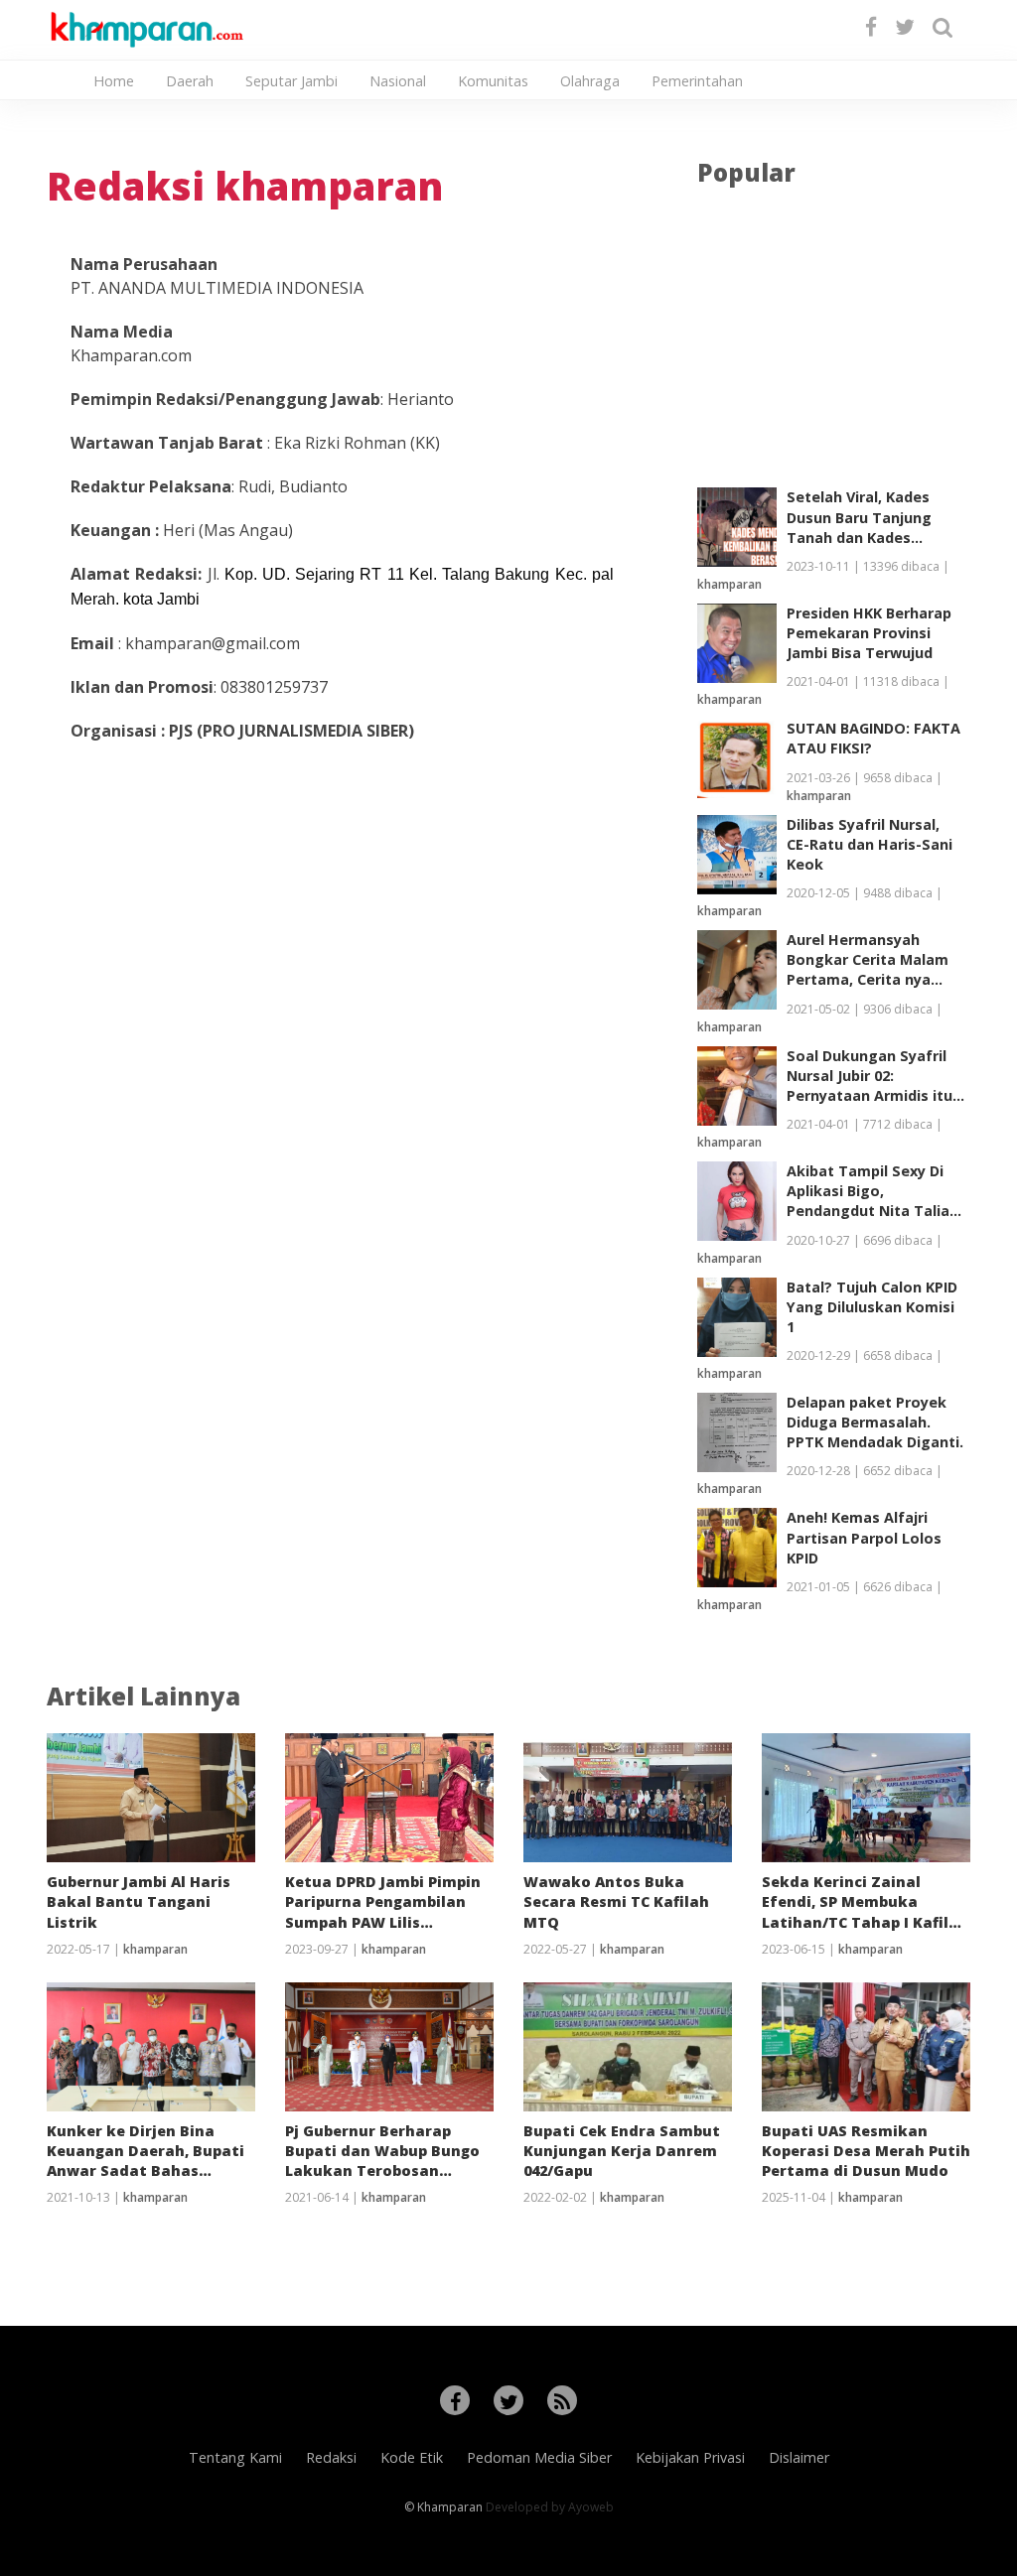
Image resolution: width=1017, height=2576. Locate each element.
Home (114, 81)
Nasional (398, 81)
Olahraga (590, 81)
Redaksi (331, 2457)
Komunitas (493, 81)
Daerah (190, 81)
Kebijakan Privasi (690, 2457)
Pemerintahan (697, 81)
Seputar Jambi (291, 81)
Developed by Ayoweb (550, 2507)
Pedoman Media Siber (539, 2457)
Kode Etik (412, 2457)
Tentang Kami (235, 2457)
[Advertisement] (834, 339)
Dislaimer (799, 2457)
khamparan (729, 584)
